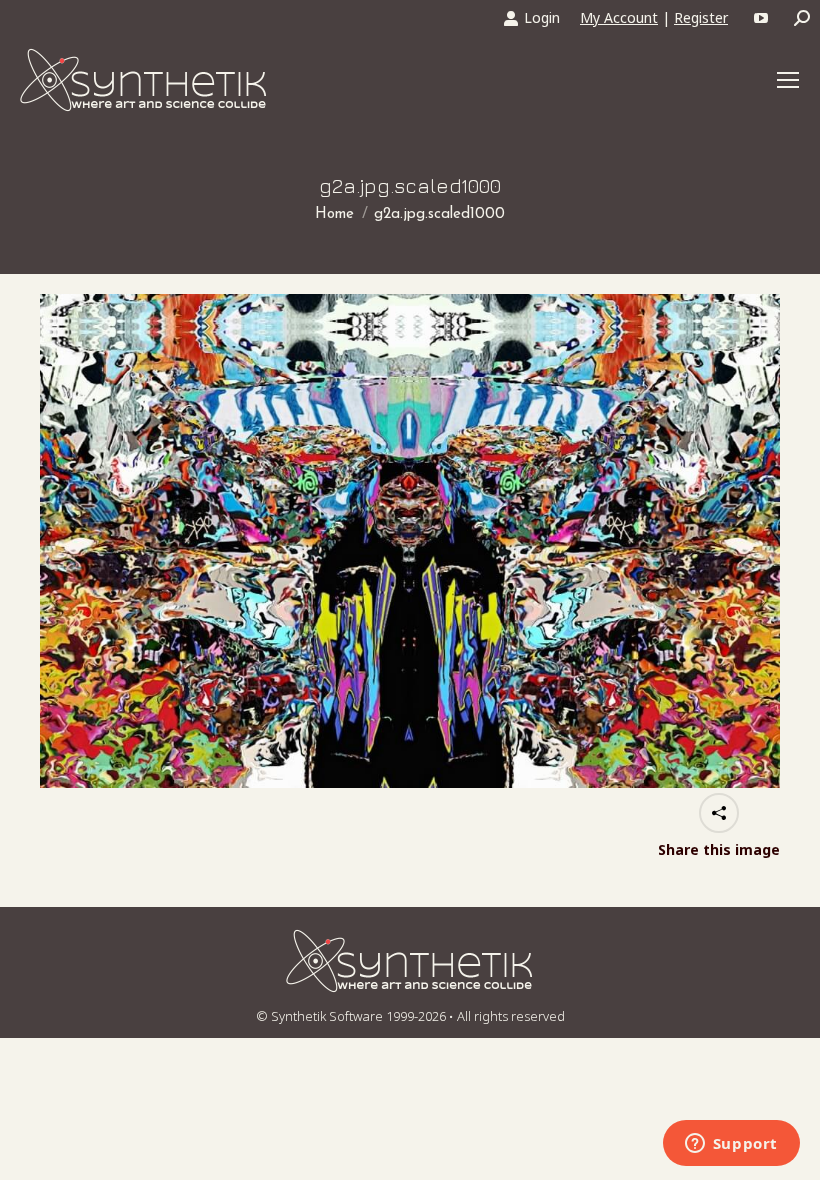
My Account (619, 17)
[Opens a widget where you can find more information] (731, 1145)
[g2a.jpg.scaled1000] (410, 541)
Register (701, 17)
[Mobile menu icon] (788, 80)
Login (542, 17)
